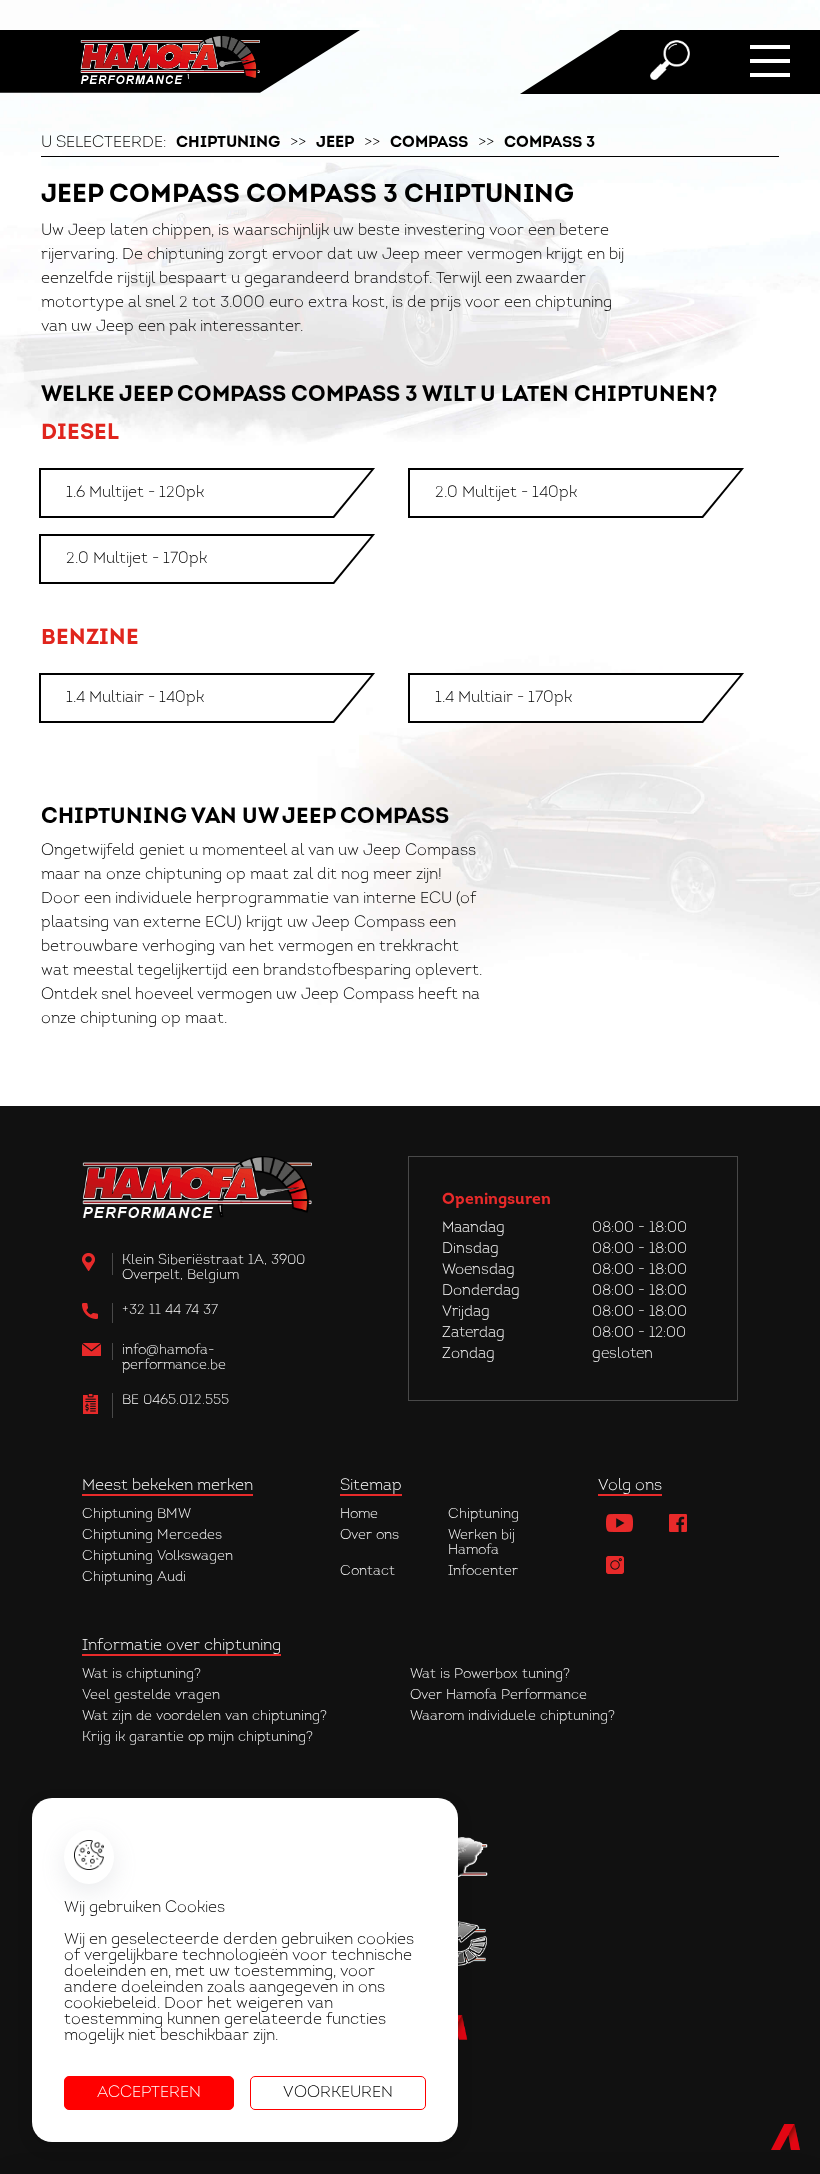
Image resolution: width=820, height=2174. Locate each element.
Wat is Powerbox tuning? (490, 1674)
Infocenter (483, 1571)
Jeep (335, 143)
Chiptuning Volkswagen (157, 1556)
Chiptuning (228, 143)
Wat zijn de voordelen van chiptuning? (204, 1716)
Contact (367, 1571)
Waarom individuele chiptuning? (512, 1716)
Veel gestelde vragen (151, 1695)
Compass (429, 143)
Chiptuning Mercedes (152, 1535)
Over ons (369, 1535)
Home (359, 1514)
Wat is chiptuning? (141, 1674)
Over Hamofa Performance (498, 1695)
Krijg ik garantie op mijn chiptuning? (197, 1737)
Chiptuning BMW (136, 1514)
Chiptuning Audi (134, 1577)
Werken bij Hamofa (481, 1543)
